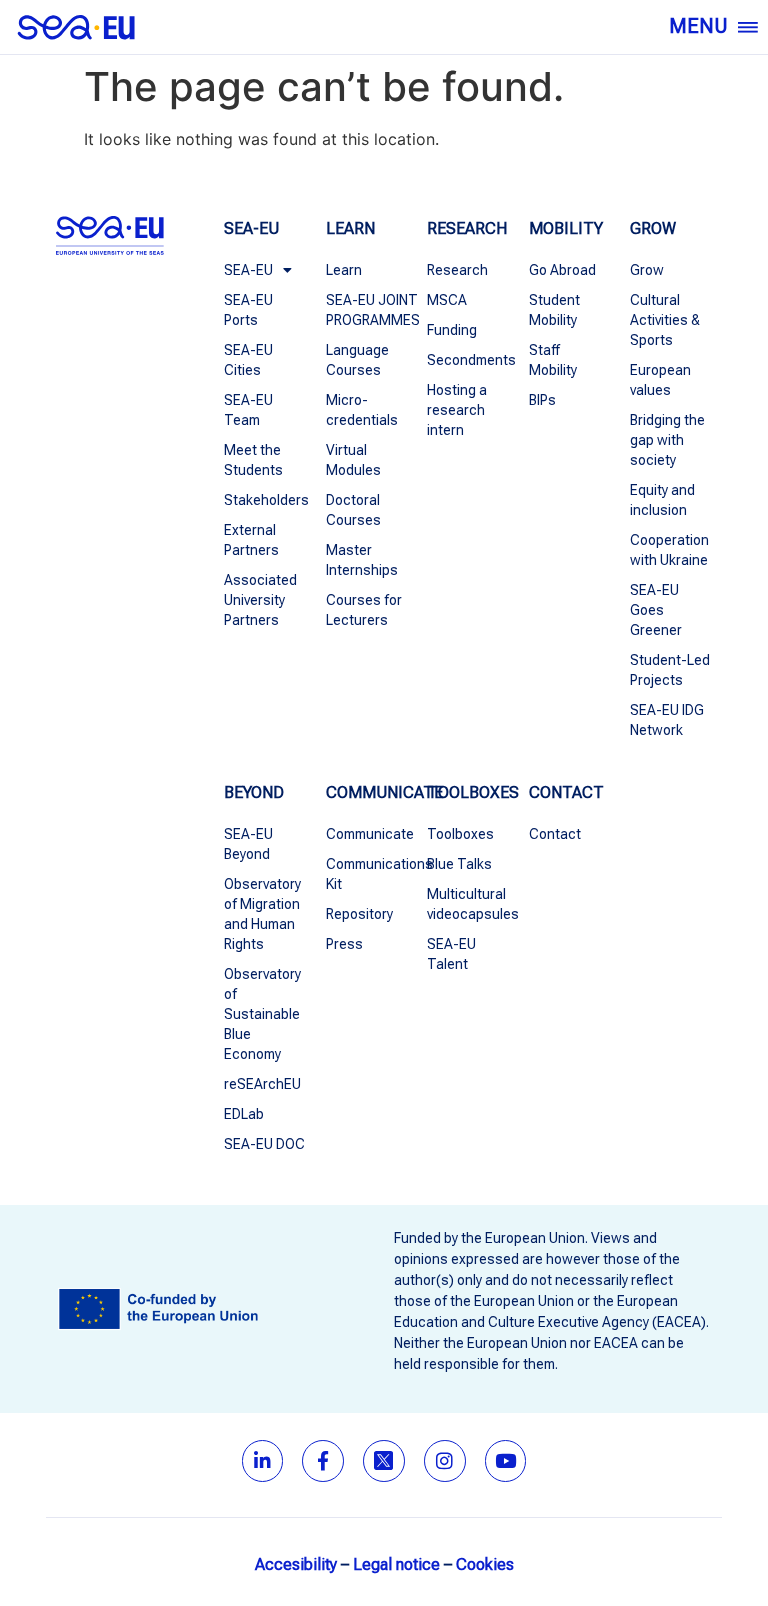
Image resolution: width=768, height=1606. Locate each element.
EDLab (244, 1114)
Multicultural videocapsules (468, 904)
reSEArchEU (262, 1084)
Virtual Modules (353, 460)
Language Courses (357, 360)
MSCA (447, 300)
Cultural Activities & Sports (665, 320)
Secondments (468, 360)
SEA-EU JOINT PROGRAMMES (367, 310)
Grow (647, 270)
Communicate (367, 834)
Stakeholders (265, 500)
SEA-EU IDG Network (667, 720)
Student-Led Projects (670, 670)
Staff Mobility (553, 360)
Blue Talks (459, 864)
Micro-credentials (362, 410)
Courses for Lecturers (364, 610)
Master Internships (362, 560)
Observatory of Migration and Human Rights (262, 914)
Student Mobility (554, 310)
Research (457, 270)
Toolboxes (460, 834)
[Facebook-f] (323, 1461)
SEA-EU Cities (248, 360)
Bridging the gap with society (667, 440)
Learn (344, 270)
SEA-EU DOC (264, 1144)
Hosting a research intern (457, 410)
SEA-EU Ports (248, 310)
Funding (452, 330)
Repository (359, 914)
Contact (555, 834)
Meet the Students (253, 460)
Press (344, 944)
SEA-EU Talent (451, 954)
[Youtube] (506, 1461)
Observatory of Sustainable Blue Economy (262, 1014)
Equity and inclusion (662, 500)
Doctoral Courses (353, 510)
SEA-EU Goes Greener (656, 610)
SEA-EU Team (248, 410)
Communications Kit (367, 874)
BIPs (542, 400)
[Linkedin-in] (263, 1461)
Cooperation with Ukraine (669, 550)
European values (660, 380)
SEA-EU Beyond (248, 844)
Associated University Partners (260, 600)
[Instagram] (445, 1461)
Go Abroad (562, 270)
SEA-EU (248, 270)
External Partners (251, 540)
